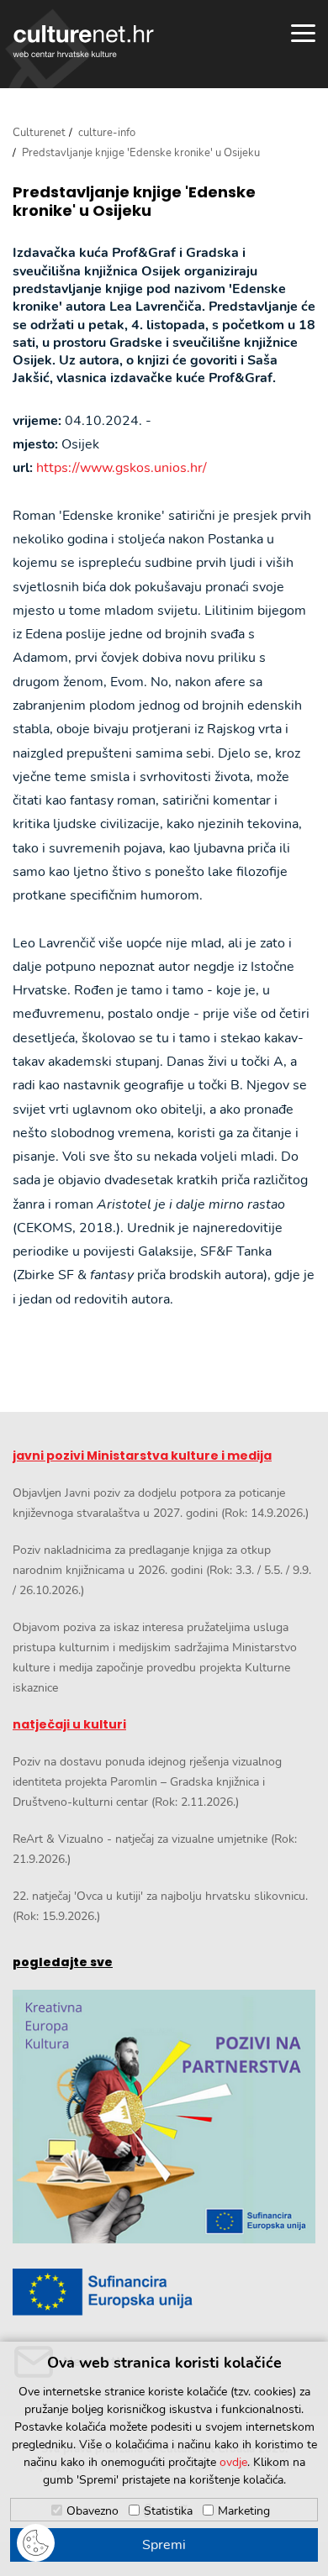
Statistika (168, 2511)
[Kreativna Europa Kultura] (164, 2117)
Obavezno (93, 2511)
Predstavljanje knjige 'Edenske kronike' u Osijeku (134, 201)
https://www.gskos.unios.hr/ (122, 468)
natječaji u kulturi (69, 1724)
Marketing (244, 2511)
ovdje (233, 2462)
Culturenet (39, 133)
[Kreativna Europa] (164, 2292)
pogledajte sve (63, 1962)
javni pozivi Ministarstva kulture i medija (142, 1456)
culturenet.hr (83, 41)
